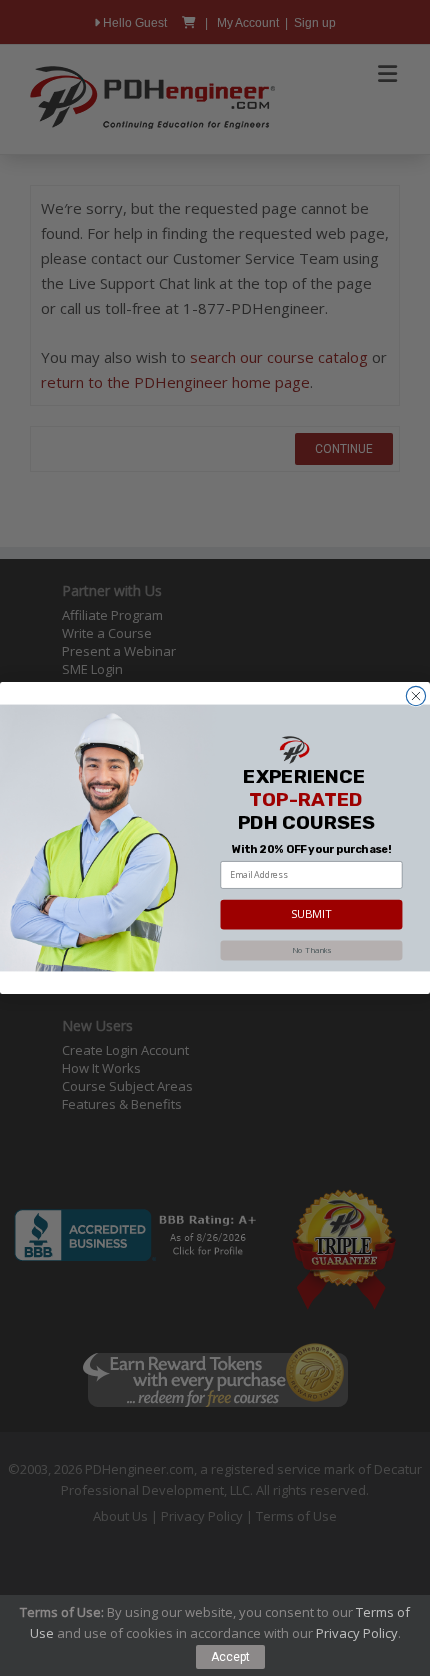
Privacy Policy (357, 1633)
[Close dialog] (415, 695)
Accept (230, 1657)
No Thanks (311, 950)
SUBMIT (312, 914)
